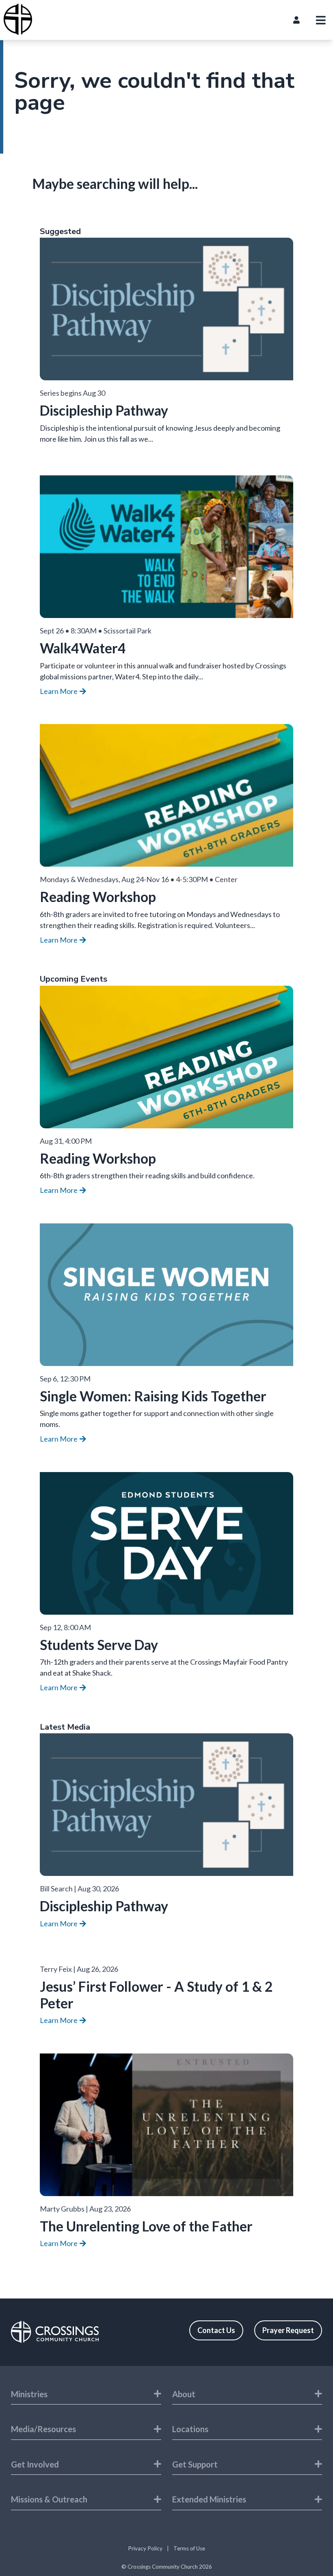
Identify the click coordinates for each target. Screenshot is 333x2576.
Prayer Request (288, 2330)
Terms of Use (189, 2548)
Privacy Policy (145, 2548)
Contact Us (216, 2330)
